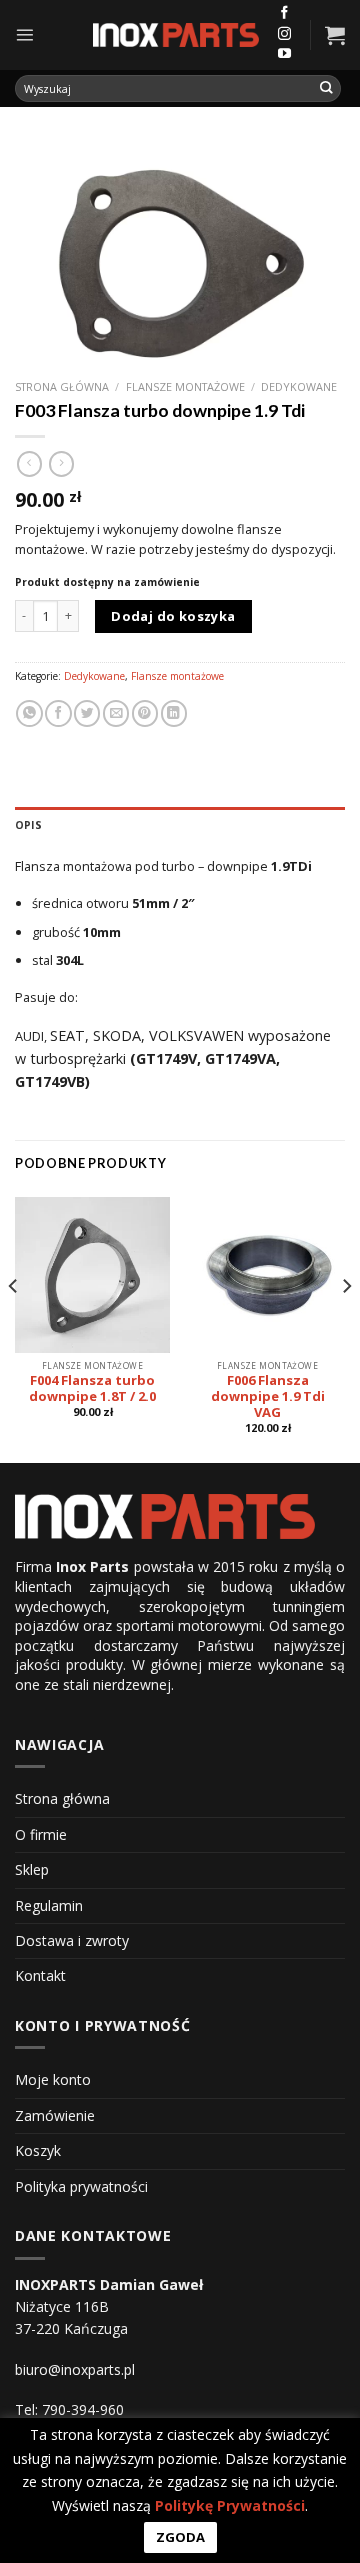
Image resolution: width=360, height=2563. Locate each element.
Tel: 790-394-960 (69, 2409)
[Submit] (327, 88)
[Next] (346, 1325)
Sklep (32, 1869)
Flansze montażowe (185, 386)
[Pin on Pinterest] (145, 713)
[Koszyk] (335, 35)
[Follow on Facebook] (284, 13)
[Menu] (24, 34)
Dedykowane (299, 386)
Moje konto (53, 2079)
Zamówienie (55, 2115)
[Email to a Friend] (116, 713)
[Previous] (14, 1325)
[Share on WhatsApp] (29, 713)
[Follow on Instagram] (284, 34)
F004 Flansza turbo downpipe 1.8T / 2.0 (92, 1388)
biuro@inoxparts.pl (75, 2369)
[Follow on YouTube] (284, 54)
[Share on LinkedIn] (174, 713)
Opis (28, 825)
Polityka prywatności (81, 2186)
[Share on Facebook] (58, 713)
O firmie (41, 1834)
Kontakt (40, 1975)
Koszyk (38, 2150)
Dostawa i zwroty (72, 1940)
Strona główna (62, 386)
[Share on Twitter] (87, 713)
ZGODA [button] (180, 2537)
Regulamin (49, 1905)
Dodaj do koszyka (173, 616)
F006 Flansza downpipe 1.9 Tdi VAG (268, 1396)
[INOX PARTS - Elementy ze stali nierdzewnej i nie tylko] (176, 35)
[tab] (180, 825)
